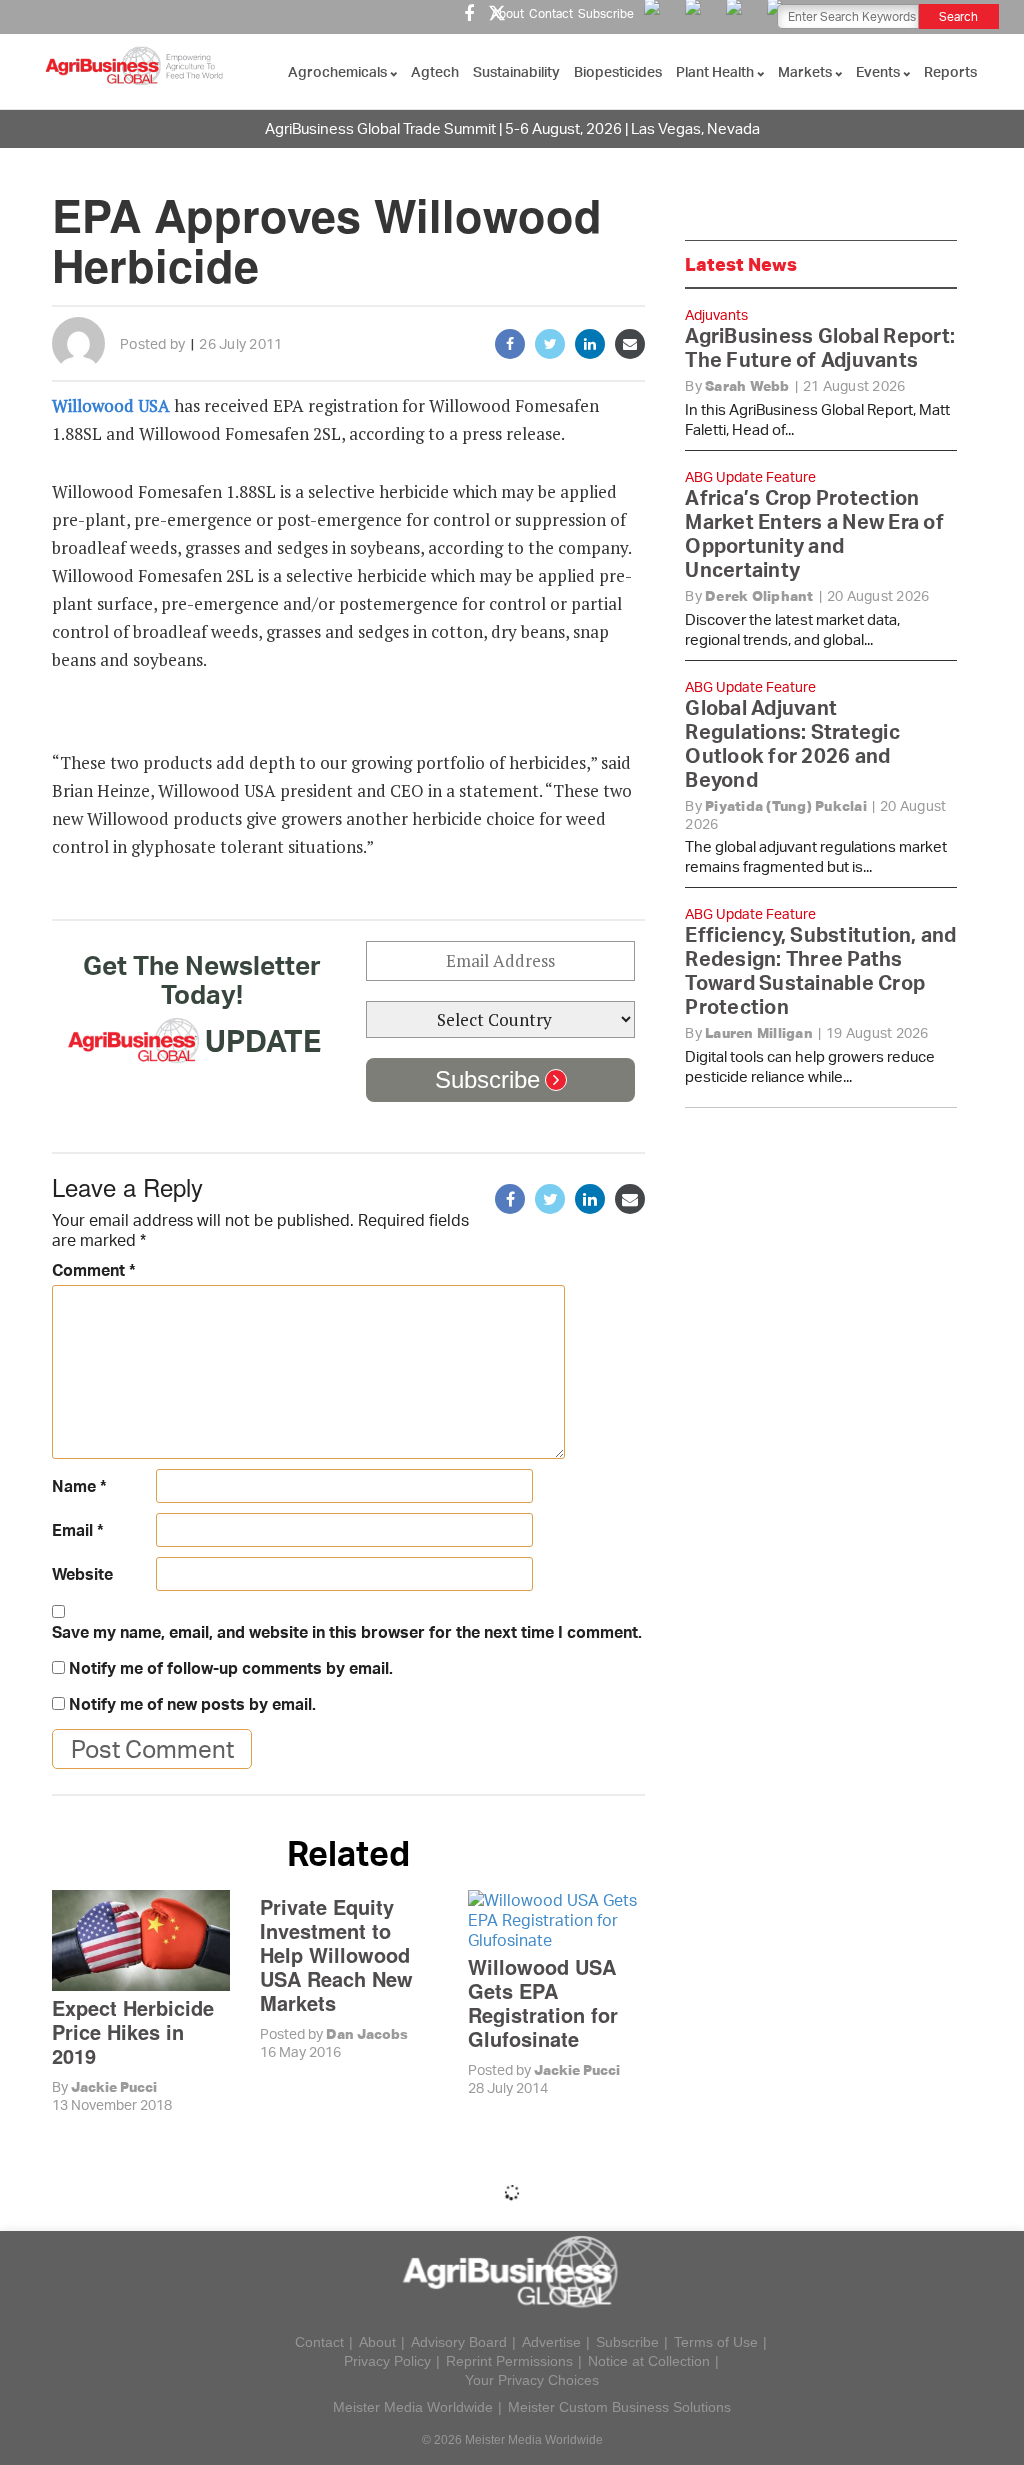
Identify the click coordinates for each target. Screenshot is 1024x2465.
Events (879, 71)
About (507, 13)
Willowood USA (113, 405)
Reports (950, 71)
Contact (551, 13)
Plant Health (716, 71)
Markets (806, 71)
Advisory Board (459, 2342)
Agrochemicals (339, 71)
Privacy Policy (387, 2361)
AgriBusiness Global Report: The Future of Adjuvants (820, 347)
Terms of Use (716, 2342)
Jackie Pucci (114, 2087)
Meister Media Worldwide (413, 2407)
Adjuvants (716, 314)
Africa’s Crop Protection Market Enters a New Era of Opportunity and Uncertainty (814, 533)
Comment (94, 1270)
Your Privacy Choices (532, 2380)
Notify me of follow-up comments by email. (231, 1668)
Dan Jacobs (367, 2034)
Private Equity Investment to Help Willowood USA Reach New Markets (336, 1954)
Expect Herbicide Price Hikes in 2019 (133, 2031)
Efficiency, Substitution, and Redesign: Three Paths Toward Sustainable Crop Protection (820, 970)
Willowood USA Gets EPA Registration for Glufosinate (543, 2002)
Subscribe (606, 13)
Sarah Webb (747, 386)
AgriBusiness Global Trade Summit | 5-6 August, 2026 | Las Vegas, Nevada (512, 128)
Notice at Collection (649, 2361)
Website (82, 1574)
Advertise (551, 2342)
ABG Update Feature (750, 476)
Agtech (435, 71)
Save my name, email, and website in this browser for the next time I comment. (347, 1632)
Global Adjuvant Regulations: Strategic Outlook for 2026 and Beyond (792, 743)
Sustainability (516, 71)
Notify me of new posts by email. (192, 1704)
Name (79, 1486)
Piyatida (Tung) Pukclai (786, 806)
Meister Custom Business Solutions (619, 2407)
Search (958, 16)
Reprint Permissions (509, 2361)
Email (78, 1530)
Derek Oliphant (759, 596)
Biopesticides (618, 71)
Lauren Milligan (759, 1033)
